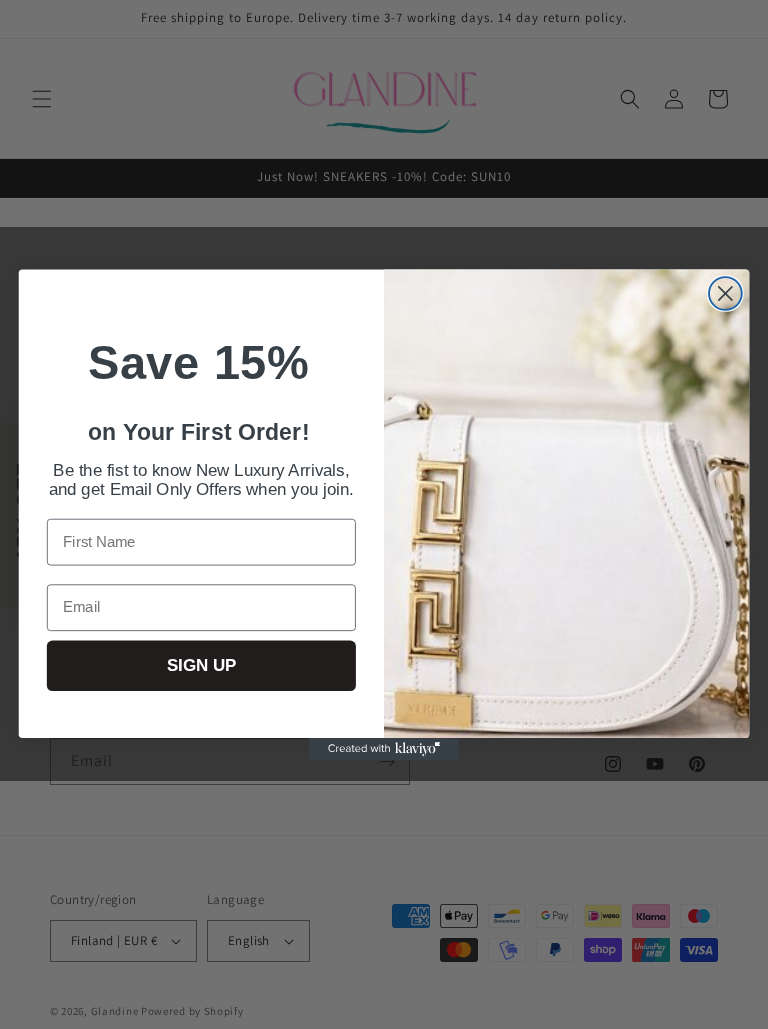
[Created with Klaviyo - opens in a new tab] (384, 748)
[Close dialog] (725, 293)
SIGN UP (201, 665)
